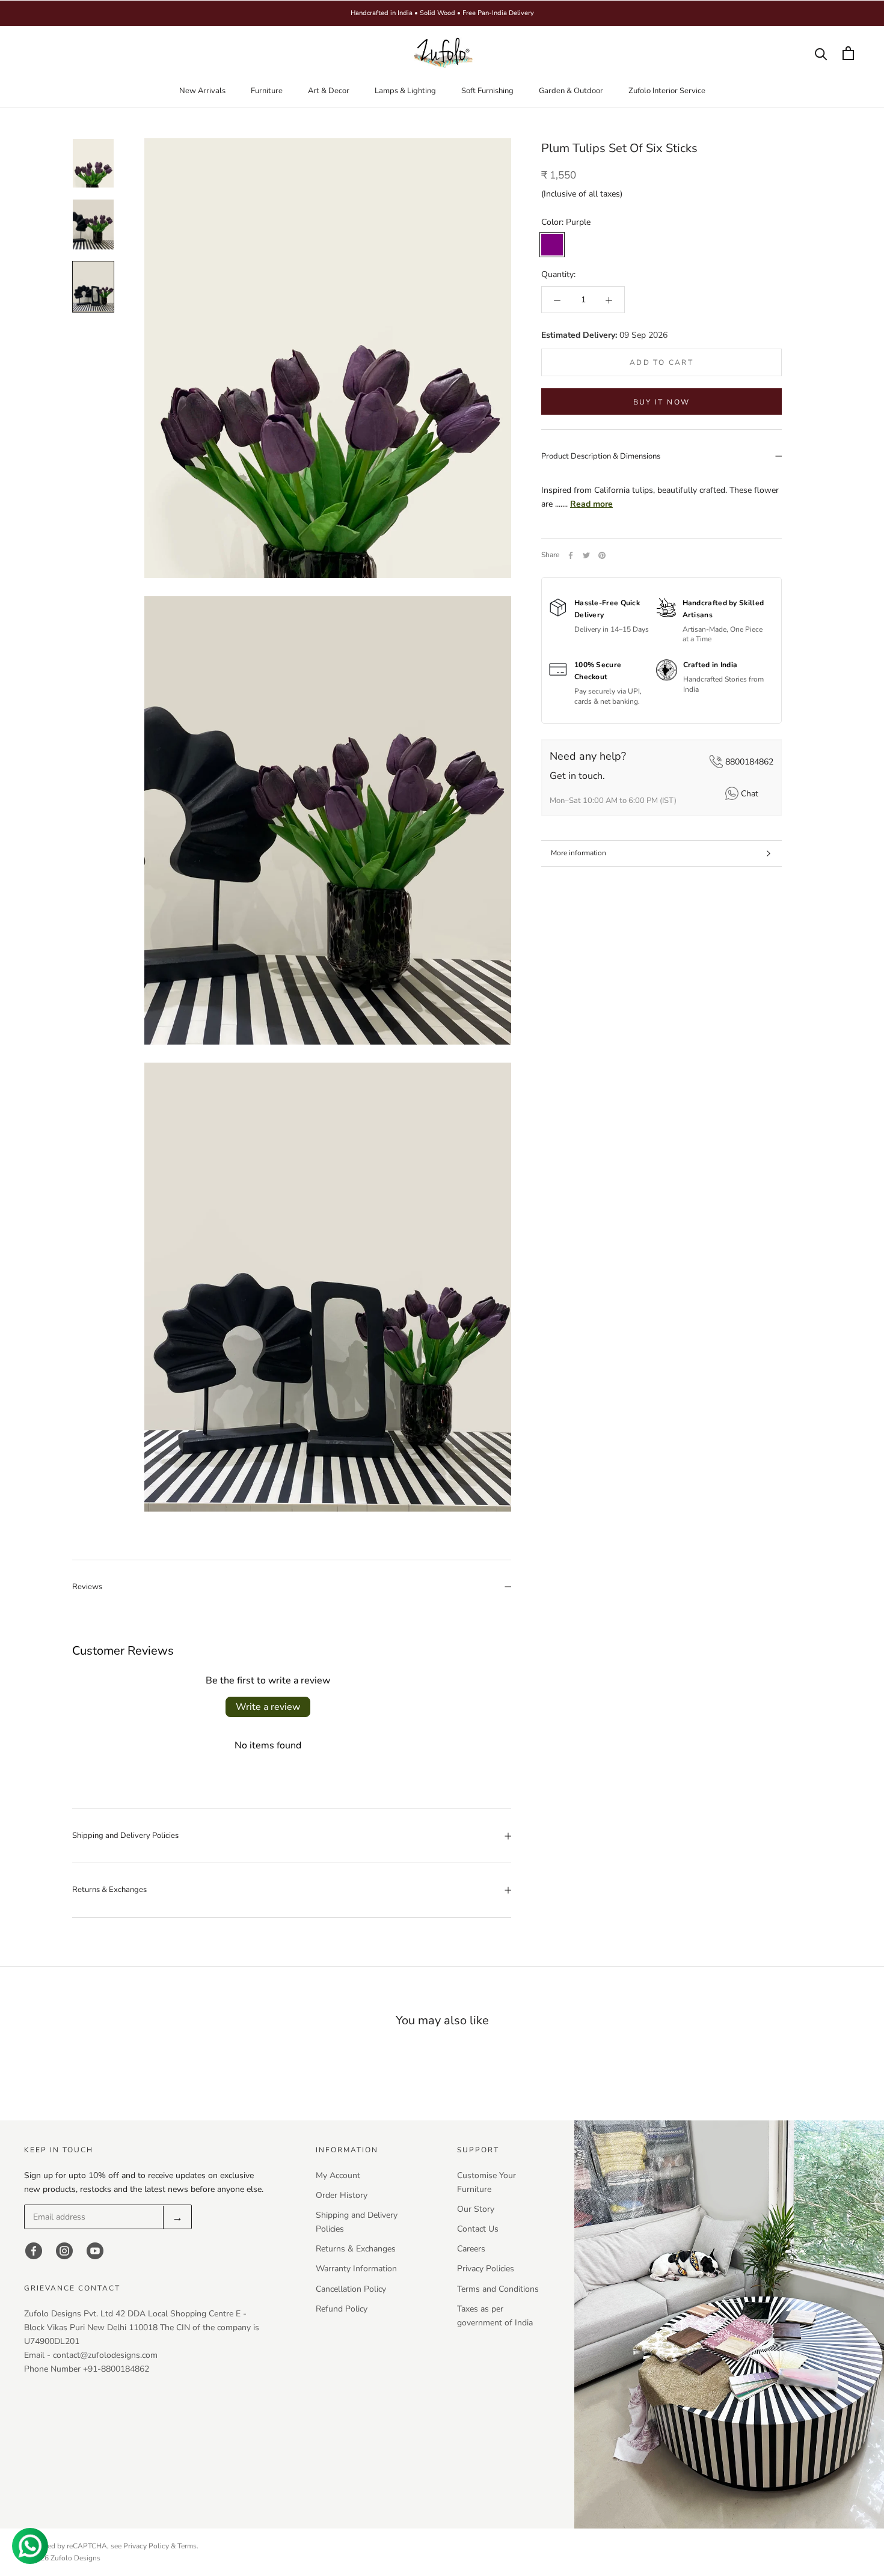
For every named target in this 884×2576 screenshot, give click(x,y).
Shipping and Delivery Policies (125, 1836)
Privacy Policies (486, 2269)
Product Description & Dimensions (601, 456)
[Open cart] (848, 53)
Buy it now (662, 402)
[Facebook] (571, 555)
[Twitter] (586, 555)
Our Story (476, 2209)
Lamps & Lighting (405, 91)
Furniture (267, 91)
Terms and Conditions (498, 2289)
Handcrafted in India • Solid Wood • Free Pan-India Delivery (442, 13)
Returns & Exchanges (109, 1890)
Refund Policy (342, 2309)
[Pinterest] (602, 555)
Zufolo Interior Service (667, 91)
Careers (471, 2249)
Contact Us (478, 2229)
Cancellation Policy (351, 2289)
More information (579, 853)
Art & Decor (329, 91)
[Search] (821, 53)
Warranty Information (356, 2269)
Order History (342, 2195)
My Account (338, 2175)
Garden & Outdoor (571, 91)
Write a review (268, 1707)
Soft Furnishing (487, 91)
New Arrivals (202, 91)
